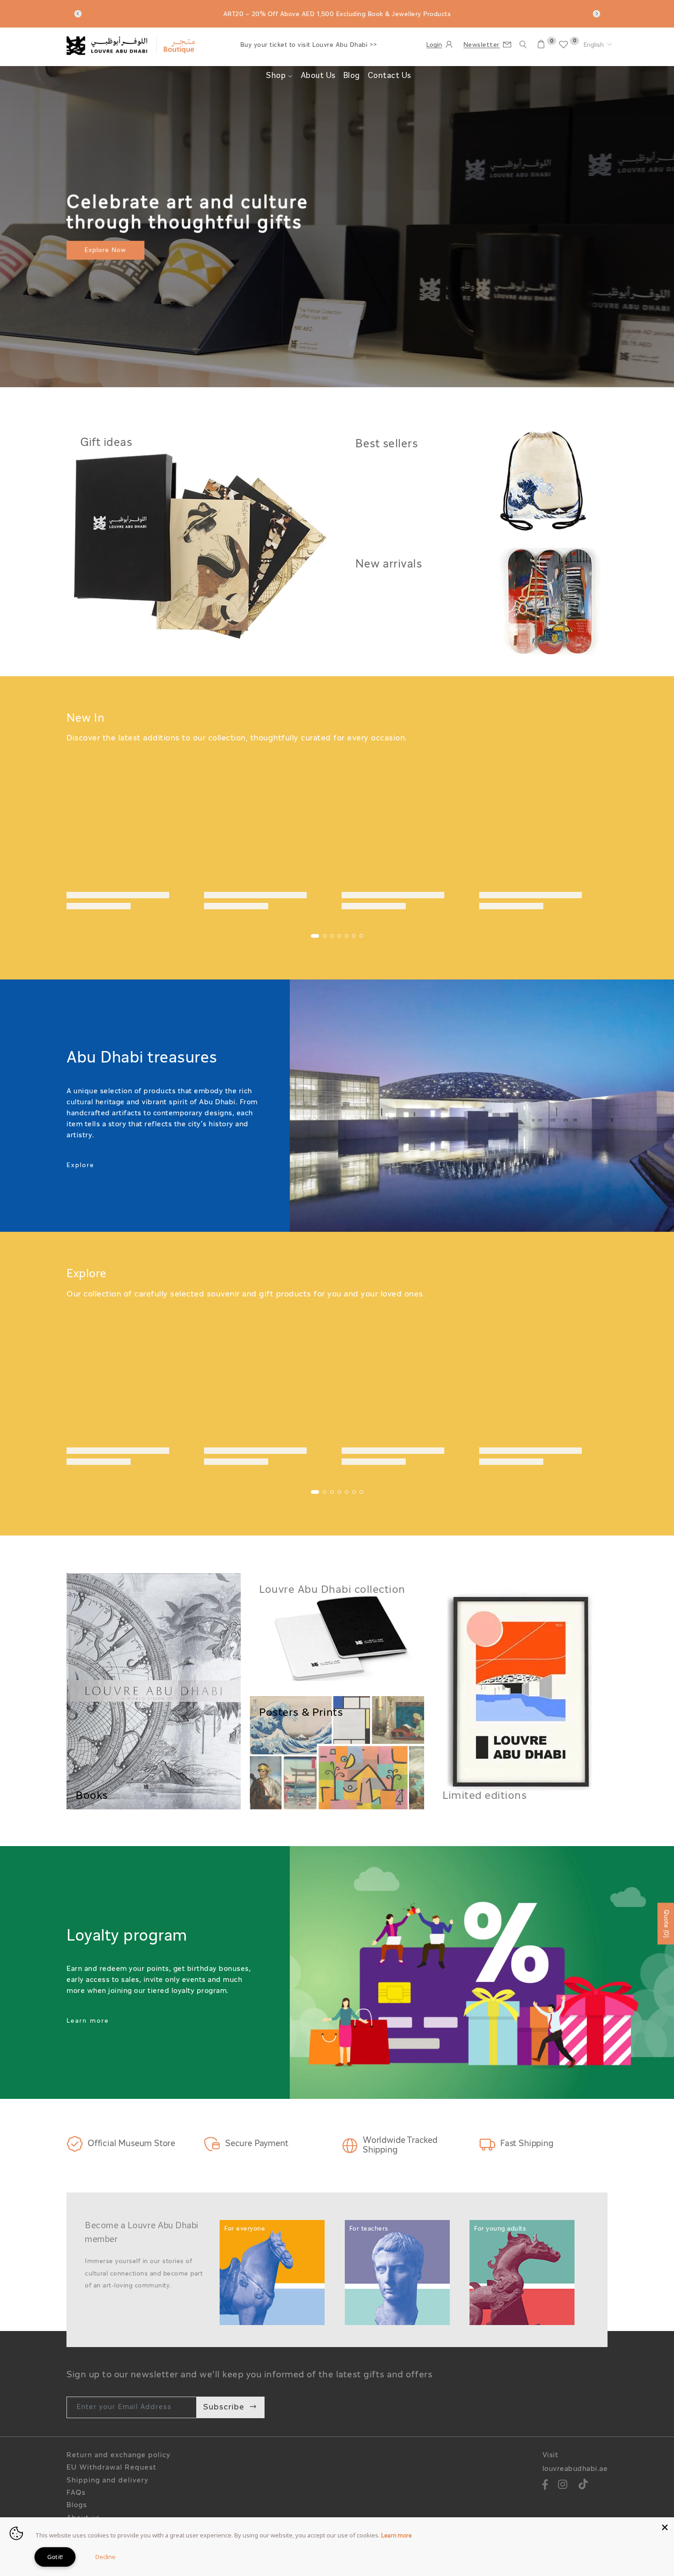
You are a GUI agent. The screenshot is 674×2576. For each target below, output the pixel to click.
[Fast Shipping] (487, 2144)
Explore (80, 1166)
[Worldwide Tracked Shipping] (350, 2146)
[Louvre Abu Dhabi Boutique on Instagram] (563, 2486)
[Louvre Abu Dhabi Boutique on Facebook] (546, 2486)
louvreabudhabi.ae (575, 2469)
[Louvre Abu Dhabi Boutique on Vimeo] (583, 2486)
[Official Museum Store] (75, 2144)
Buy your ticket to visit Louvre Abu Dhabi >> (309, 45)
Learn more (88, 2021)
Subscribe (224, 2407)
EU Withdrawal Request (111, 2468)
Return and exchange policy (119, 2456)
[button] (598, 45)
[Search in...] (523, 45)
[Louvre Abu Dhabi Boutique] (199, 541)
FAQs (76, 2493)
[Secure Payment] (212, 2144)
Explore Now (106, 250)
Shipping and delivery (108, 2481)
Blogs (77, 2506)
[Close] (665, 2526)
